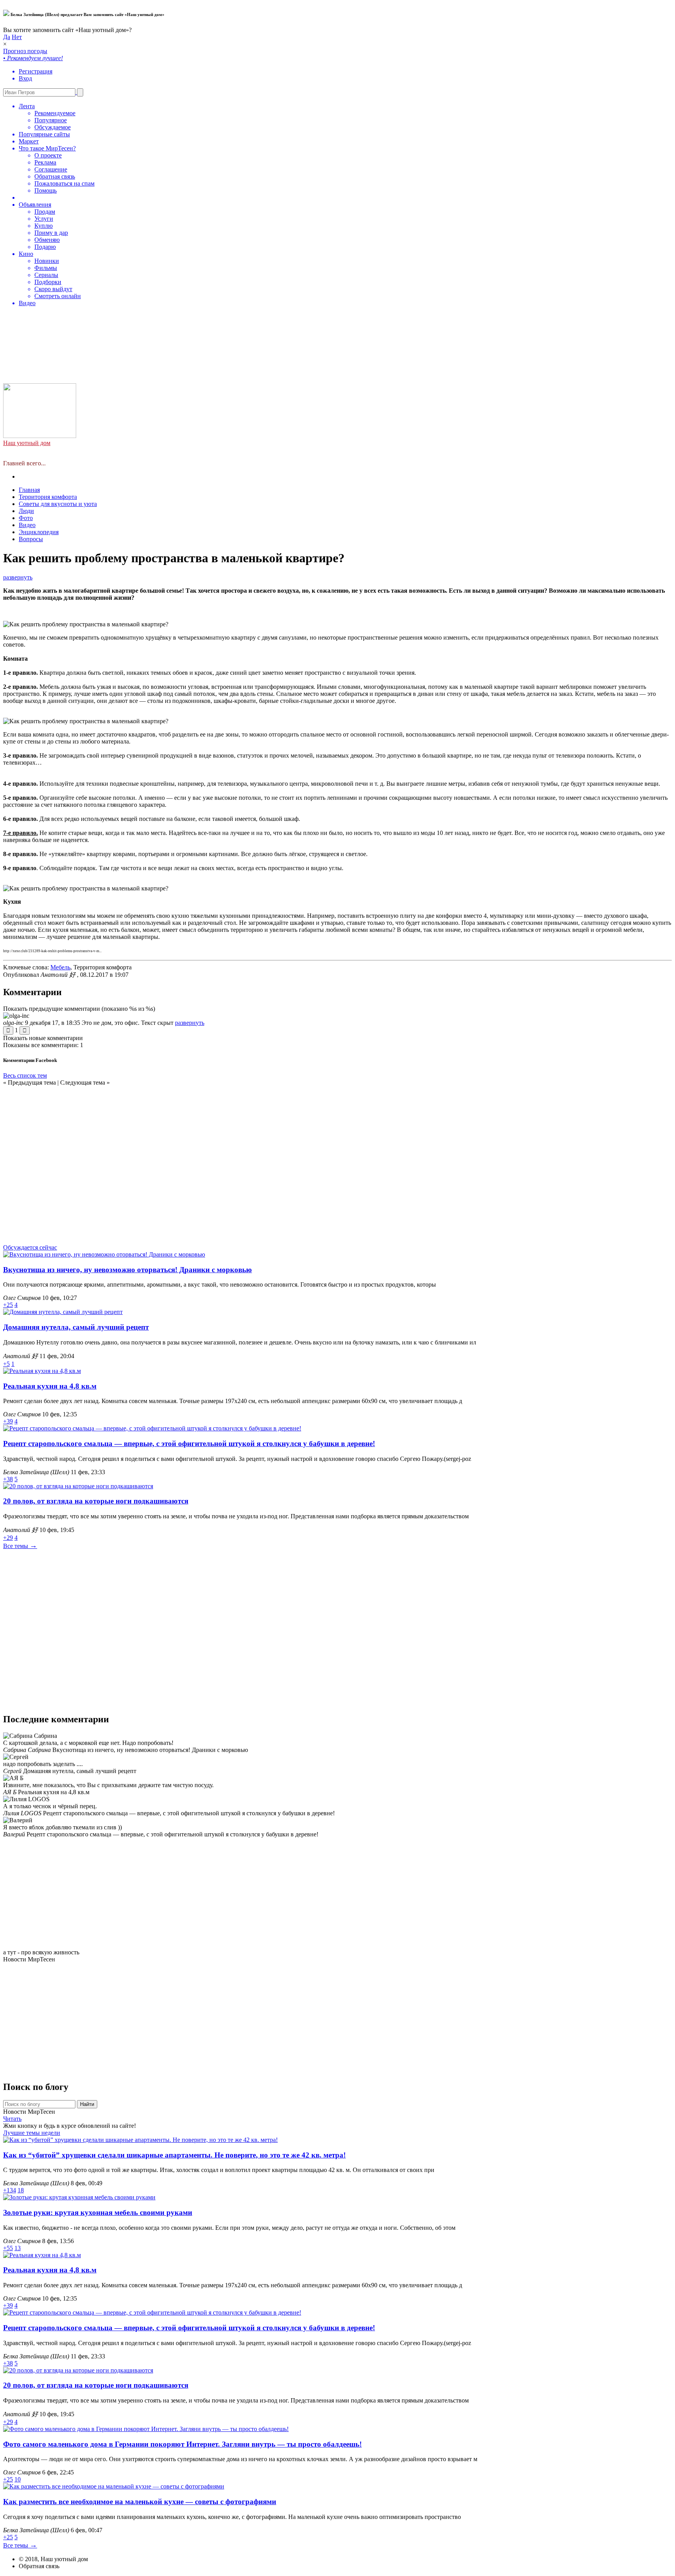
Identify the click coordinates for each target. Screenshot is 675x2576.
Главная (29, 490)
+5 (6, 1364)
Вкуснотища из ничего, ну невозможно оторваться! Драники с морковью (128, 1270)
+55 (8, 2248)
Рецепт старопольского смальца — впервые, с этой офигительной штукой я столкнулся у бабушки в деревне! (189, 1444)
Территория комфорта (48, 497)
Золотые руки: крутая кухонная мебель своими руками (98, 2212)
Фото (26, 518)
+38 (8, 1479)
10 (18, 2479)
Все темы (20, 1546)
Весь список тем (25, 1075)
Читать (12, 2119)
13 (18, 2248)
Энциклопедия (39, 532)
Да (7, 37)
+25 (8, 1305)
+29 (8, 1538)
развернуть (18, 577)
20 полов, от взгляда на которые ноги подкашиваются (96, 1501)
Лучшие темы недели (32, 2133)
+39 (8, 1421)
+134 (10, 2190)
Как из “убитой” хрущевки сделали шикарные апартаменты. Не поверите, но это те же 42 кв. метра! (174, 2155)
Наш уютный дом (27, 443)
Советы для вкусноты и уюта (58, 504)
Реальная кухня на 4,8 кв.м (50, 1386)
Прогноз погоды (49, 177)
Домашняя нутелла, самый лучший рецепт (76, 1327)
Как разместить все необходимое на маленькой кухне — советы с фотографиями (140, 2502)
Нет (17, 37)
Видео (27, 525)
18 (21, 2190)
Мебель (60, 967)
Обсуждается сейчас (30, 1247)
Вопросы (31, 539)
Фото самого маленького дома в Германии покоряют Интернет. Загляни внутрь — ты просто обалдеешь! (182, 2444)
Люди (26, 511)
